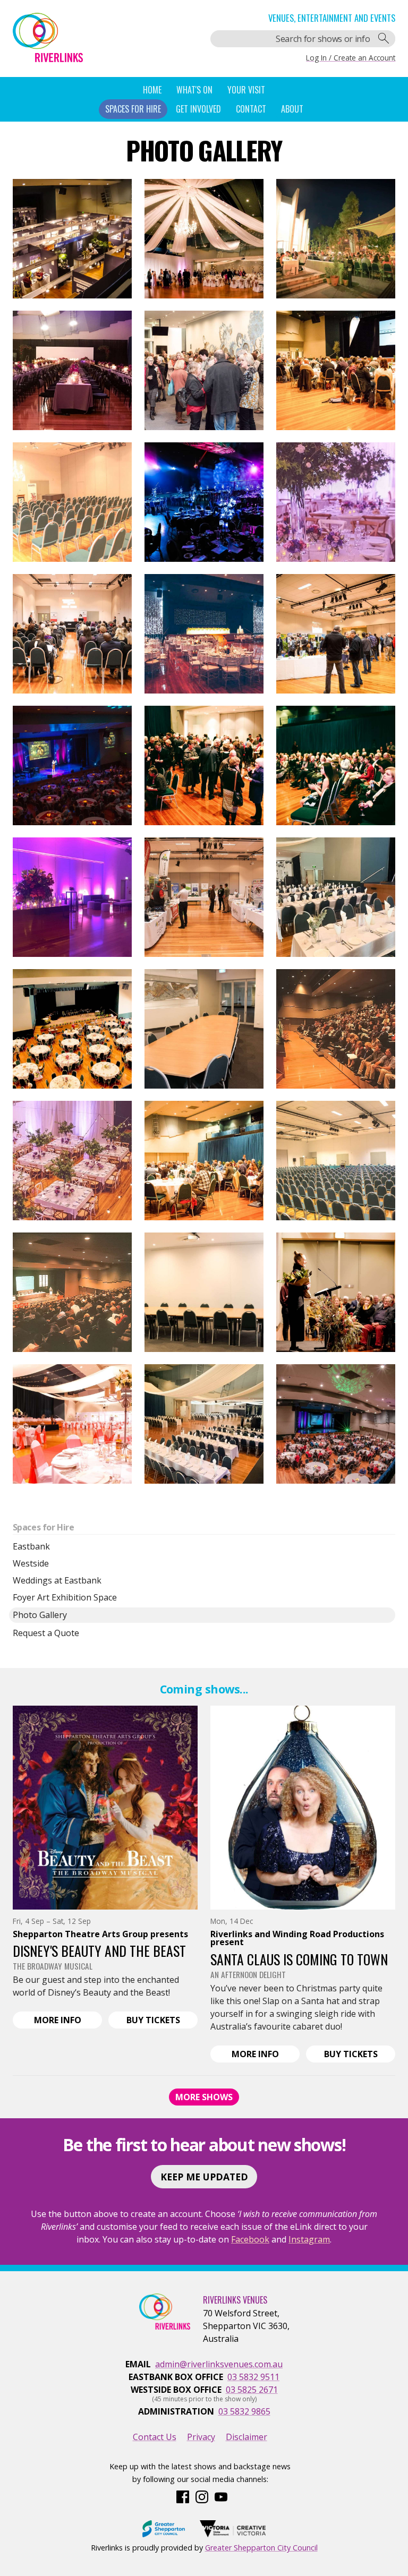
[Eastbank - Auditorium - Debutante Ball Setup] (336, 897)
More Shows (204, 2097)
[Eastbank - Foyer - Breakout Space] (204, 370)
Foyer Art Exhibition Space (65, 1597)
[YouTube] (221, 2496)
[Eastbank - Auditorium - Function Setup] (204, 502)
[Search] (384, 39)
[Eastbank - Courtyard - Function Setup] (336, 239)
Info (68, 2021)
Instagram (309, 2239)
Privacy (201, 2437)
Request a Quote (46, 1633)
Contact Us (155, 2437)
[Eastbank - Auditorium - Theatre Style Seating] (336, 765)
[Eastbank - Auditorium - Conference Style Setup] (73, 239)
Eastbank (31, 1546)
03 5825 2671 (252, 2390)
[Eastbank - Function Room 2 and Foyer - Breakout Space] (204, 765)
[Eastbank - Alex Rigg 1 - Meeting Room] (204, 1029)
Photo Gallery (40, 1615)
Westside (31, 1563)
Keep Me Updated (204, 2177)
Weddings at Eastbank (57, 1580)
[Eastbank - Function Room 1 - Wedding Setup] (73, 897)
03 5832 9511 (253, 2377)
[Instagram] (202, 2496)
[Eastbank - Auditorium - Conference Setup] (336, 370)
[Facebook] (183, 2496)
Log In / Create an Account (351, 58)
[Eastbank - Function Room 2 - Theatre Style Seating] (73, 502)
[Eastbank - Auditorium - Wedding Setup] (204, 239)
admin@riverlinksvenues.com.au (219, 2364)
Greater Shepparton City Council (261, 2548)
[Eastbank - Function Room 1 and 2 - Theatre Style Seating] (336, 1161)
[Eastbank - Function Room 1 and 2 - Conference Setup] (204, 897)
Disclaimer (246, 2437)
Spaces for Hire (44, 1527)
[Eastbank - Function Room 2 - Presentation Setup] (73, 634)
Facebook (250, 2239)
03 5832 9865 (244, 2411)
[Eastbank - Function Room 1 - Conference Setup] (336, 634)
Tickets (162, 2021)
